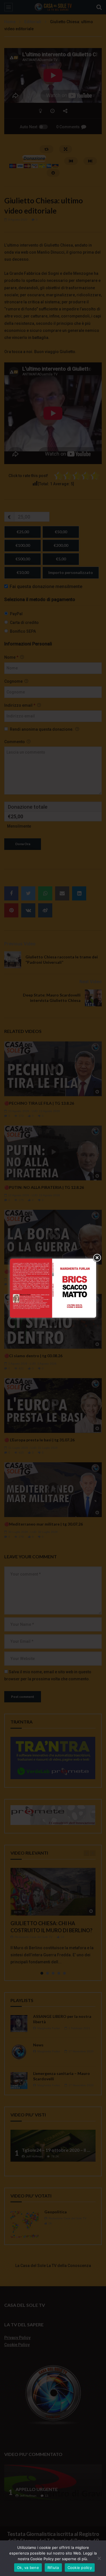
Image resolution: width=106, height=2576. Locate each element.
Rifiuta (53, 2568)
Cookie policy (80, 2568)
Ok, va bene (28, 2568)
